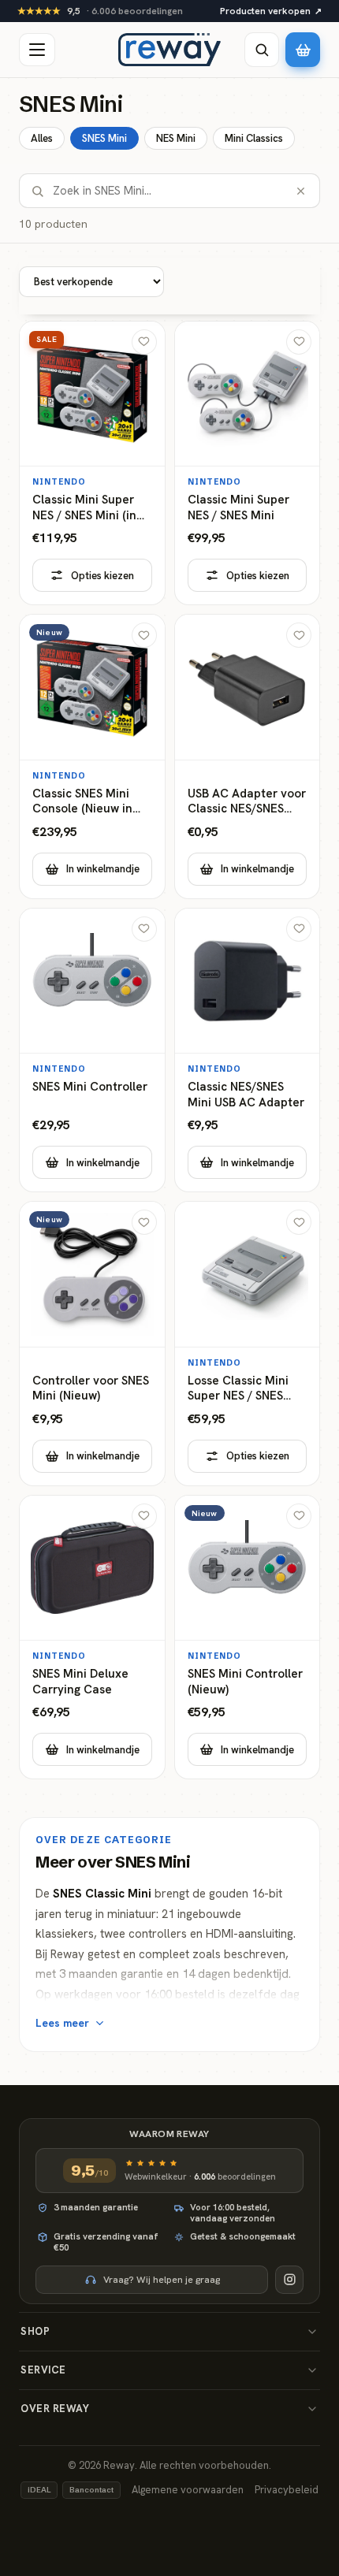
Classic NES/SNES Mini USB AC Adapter (246, 1095)
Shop (35, 2331)
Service (43, 2370)
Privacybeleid (287, 2490)
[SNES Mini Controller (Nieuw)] (248, 1637)
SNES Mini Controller (90, 1087)
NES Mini (176, 138)
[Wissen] (301, 191)
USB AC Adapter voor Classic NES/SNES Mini (247, 802)
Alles (42, 138)
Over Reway (55, 2409)
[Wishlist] (144, 342)
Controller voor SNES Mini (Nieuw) (91, 1389)
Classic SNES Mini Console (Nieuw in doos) (82, 802)
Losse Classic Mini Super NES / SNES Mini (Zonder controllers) (238, 1389)
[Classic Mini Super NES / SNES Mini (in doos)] (92, 463)
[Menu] (37, 50)
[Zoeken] (262, 50)
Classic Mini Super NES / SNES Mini (238, 508)
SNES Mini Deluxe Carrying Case (80, 1682)
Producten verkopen (271, 11)
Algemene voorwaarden (188, 2490)
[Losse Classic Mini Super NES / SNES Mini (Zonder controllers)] (248, 1344)
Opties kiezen (102, 576)
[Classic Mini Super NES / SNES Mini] (248, 463)
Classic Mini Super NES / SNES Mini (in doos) (84, 508)
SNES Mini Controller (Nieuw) (245, 1682)
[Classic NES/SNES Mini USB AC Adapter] (248, 1050)
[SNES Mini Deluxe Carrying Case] (92, 1637)
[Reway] (169, 50)
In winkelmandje (103, 869)
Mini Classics (254, 138)
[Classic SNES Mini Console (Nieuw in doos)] (92, 756)
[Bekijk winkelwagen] (303, 50)
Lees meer (62, 2023)
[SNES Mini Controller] (92, 1050)
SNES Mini (104, 138)
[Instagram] (289, 2280)
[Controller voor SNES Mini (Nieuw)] (92, 1344)
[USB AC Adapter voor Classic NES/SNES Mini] (248, 756)
